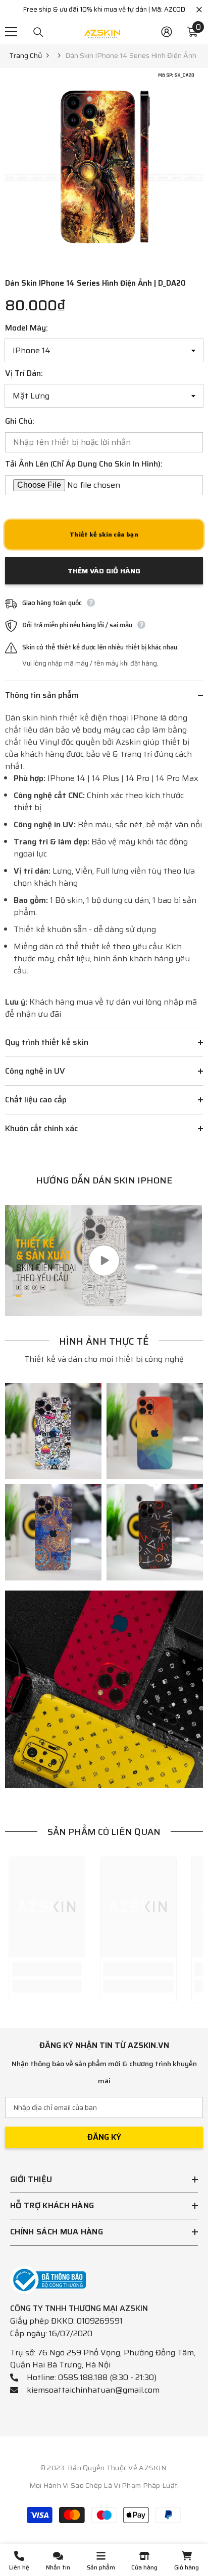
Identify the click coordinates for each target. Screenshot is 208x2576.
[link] (53, 1431)
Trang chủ (25, 55)
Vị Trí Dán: (24, 373)
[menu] (11, 32)
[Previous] (174, 256)
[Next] (193, 256)
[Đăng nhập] (167, 32)
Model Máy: (27, 328)
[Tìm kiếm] (38, 32)
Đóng (199, 10)
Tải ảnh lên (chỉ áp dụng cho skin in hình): (84, 464)
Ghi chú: (20, 421)
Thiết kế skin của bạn (104, 534)
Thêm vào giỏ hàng (104, 571)
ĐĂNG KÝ (104, 2137)
